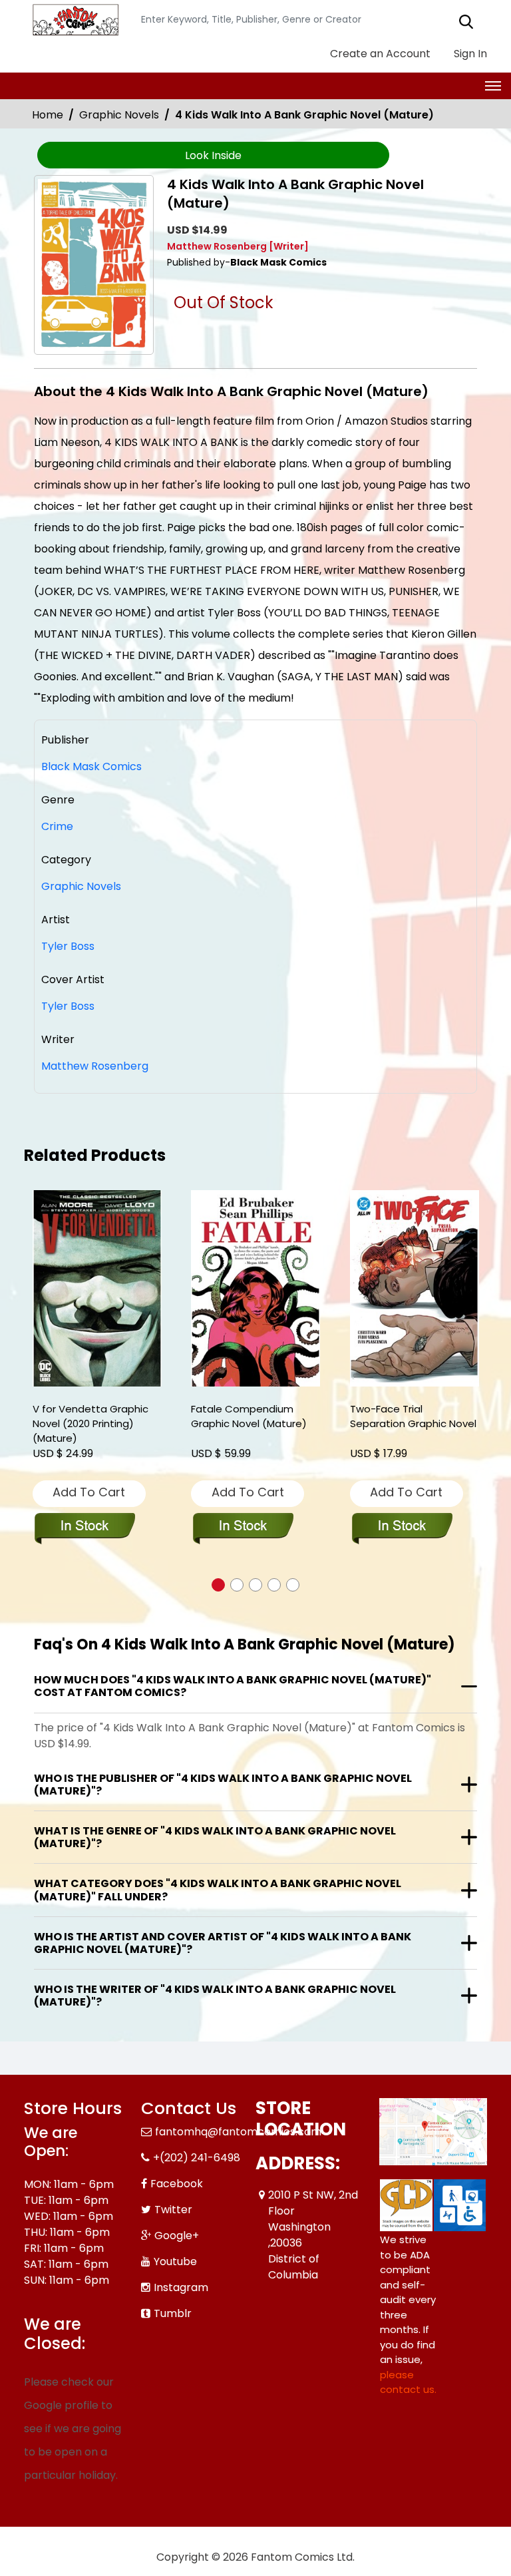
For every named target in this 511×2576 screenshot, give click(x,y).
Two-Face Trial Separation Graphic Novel (413, 1416)
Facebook (177, 2184)
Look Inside (213, 155)
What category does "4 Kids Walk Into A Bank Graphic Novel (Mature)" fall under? (218, 1890)
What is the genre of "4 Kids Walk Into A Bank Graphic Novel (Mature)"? (215, 1837)
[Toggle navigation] (493, 86)
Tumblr (173, 2313)
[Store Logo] (74, 20)
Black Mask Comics (91, 766)
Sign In (469, 54)
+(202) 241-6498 (197, 2158)
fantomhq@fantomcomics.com (238, 2132)
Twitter (173, 2210)
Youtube (175, 2261)
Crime (57, 826)
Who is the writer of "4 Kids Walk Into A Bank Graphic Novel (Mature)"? (215, 1996)
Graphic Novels (119, 115)
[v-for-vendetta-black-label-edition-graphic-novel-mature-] (97, 1288)
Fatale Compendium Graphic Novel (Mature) (249, 1416)
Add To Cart (89, 1492)
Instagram (181, 2287)
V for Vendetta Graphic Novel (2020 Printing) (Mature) (90, 1423)
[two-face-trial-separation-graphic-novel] (415, 1288)
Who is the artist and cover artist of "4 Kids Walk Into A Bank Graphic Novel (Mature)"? (223, 1943)
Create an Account (379, 54)
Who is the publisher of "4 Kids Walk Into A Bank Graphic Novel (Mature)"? (223, 1785)
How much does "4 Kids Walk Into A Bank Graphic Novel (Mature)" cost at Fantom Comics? (233, 1686)
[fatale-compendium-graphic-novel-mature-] (255, 1288)
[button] (218, 1585)
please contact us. (408, 2382)
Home (48, 115)
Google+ (177, 2236)
